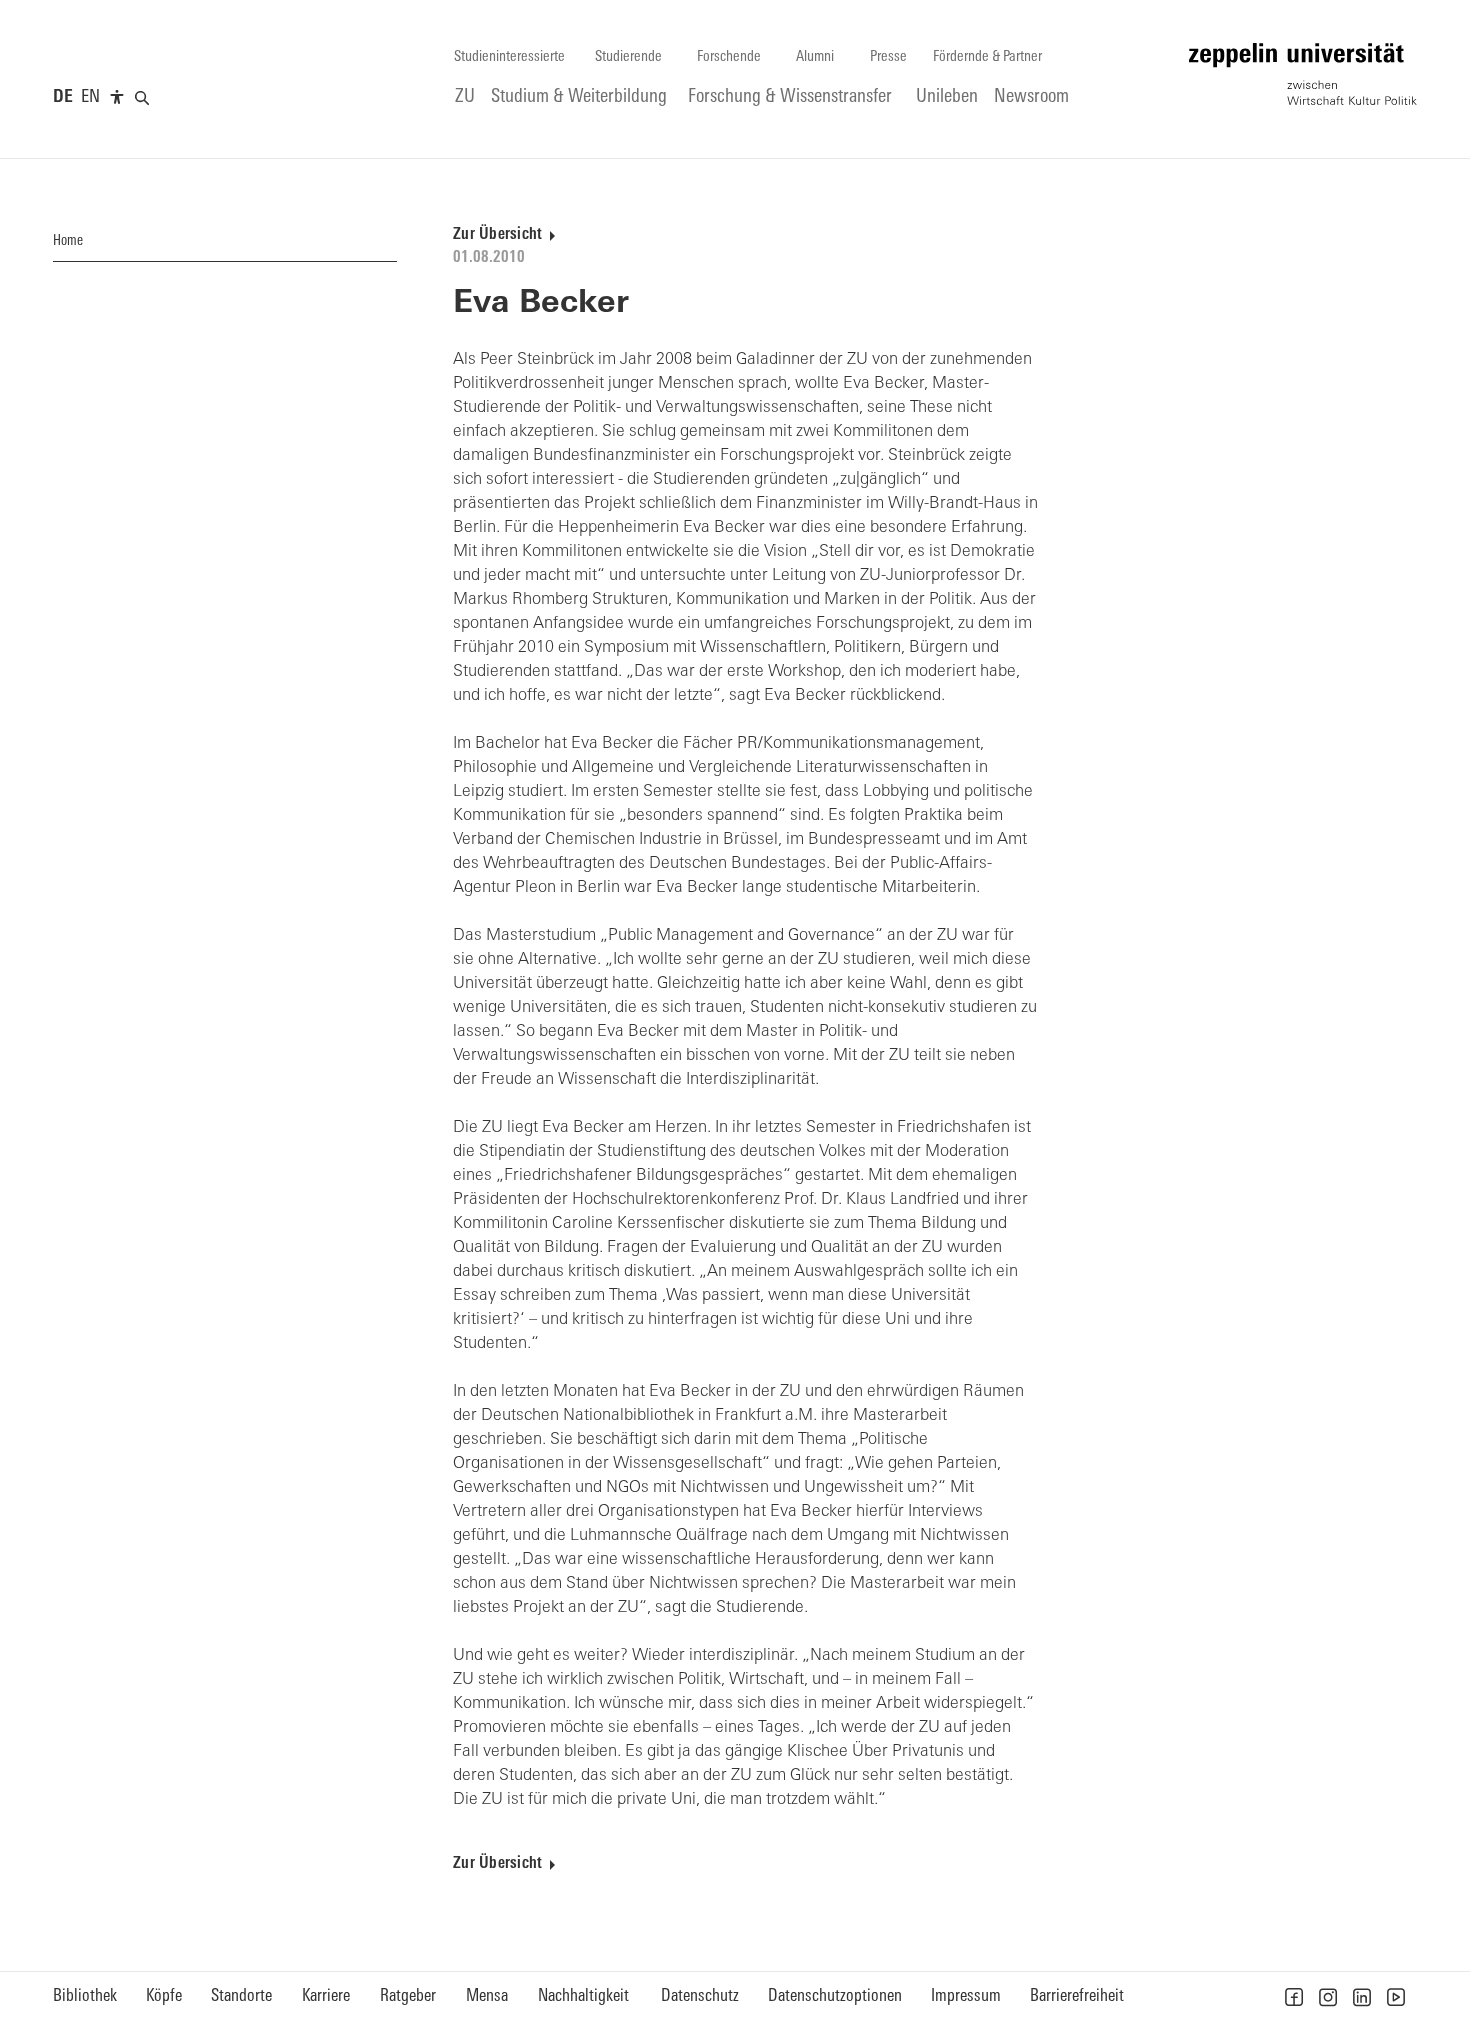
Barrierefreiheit (1077, 1996)
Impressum (966, 1996)
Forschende (729, 57)
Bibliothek (85, 1996)
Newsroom (1031, 97)
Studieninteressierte (509, 57)
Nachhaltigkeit (583, 1996)
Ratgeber (408, 1996)
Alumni (815, 57)
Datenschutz (700, 1996)
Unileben (947, 97)
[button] (1294, 1997)
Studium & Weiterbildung (579, 97)
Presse (888, 57)
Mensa (487, 1996)
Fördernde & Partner (987, 57)
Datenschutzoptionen (835, 1996)
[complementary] (117, 98)
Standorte (241, 1996)
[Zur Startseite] (1303, 74)
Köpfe (164, 1996)
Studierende (628, 57)
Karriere (326, 1996)
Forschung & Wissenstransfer (790, 97)
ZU (465, 97)
